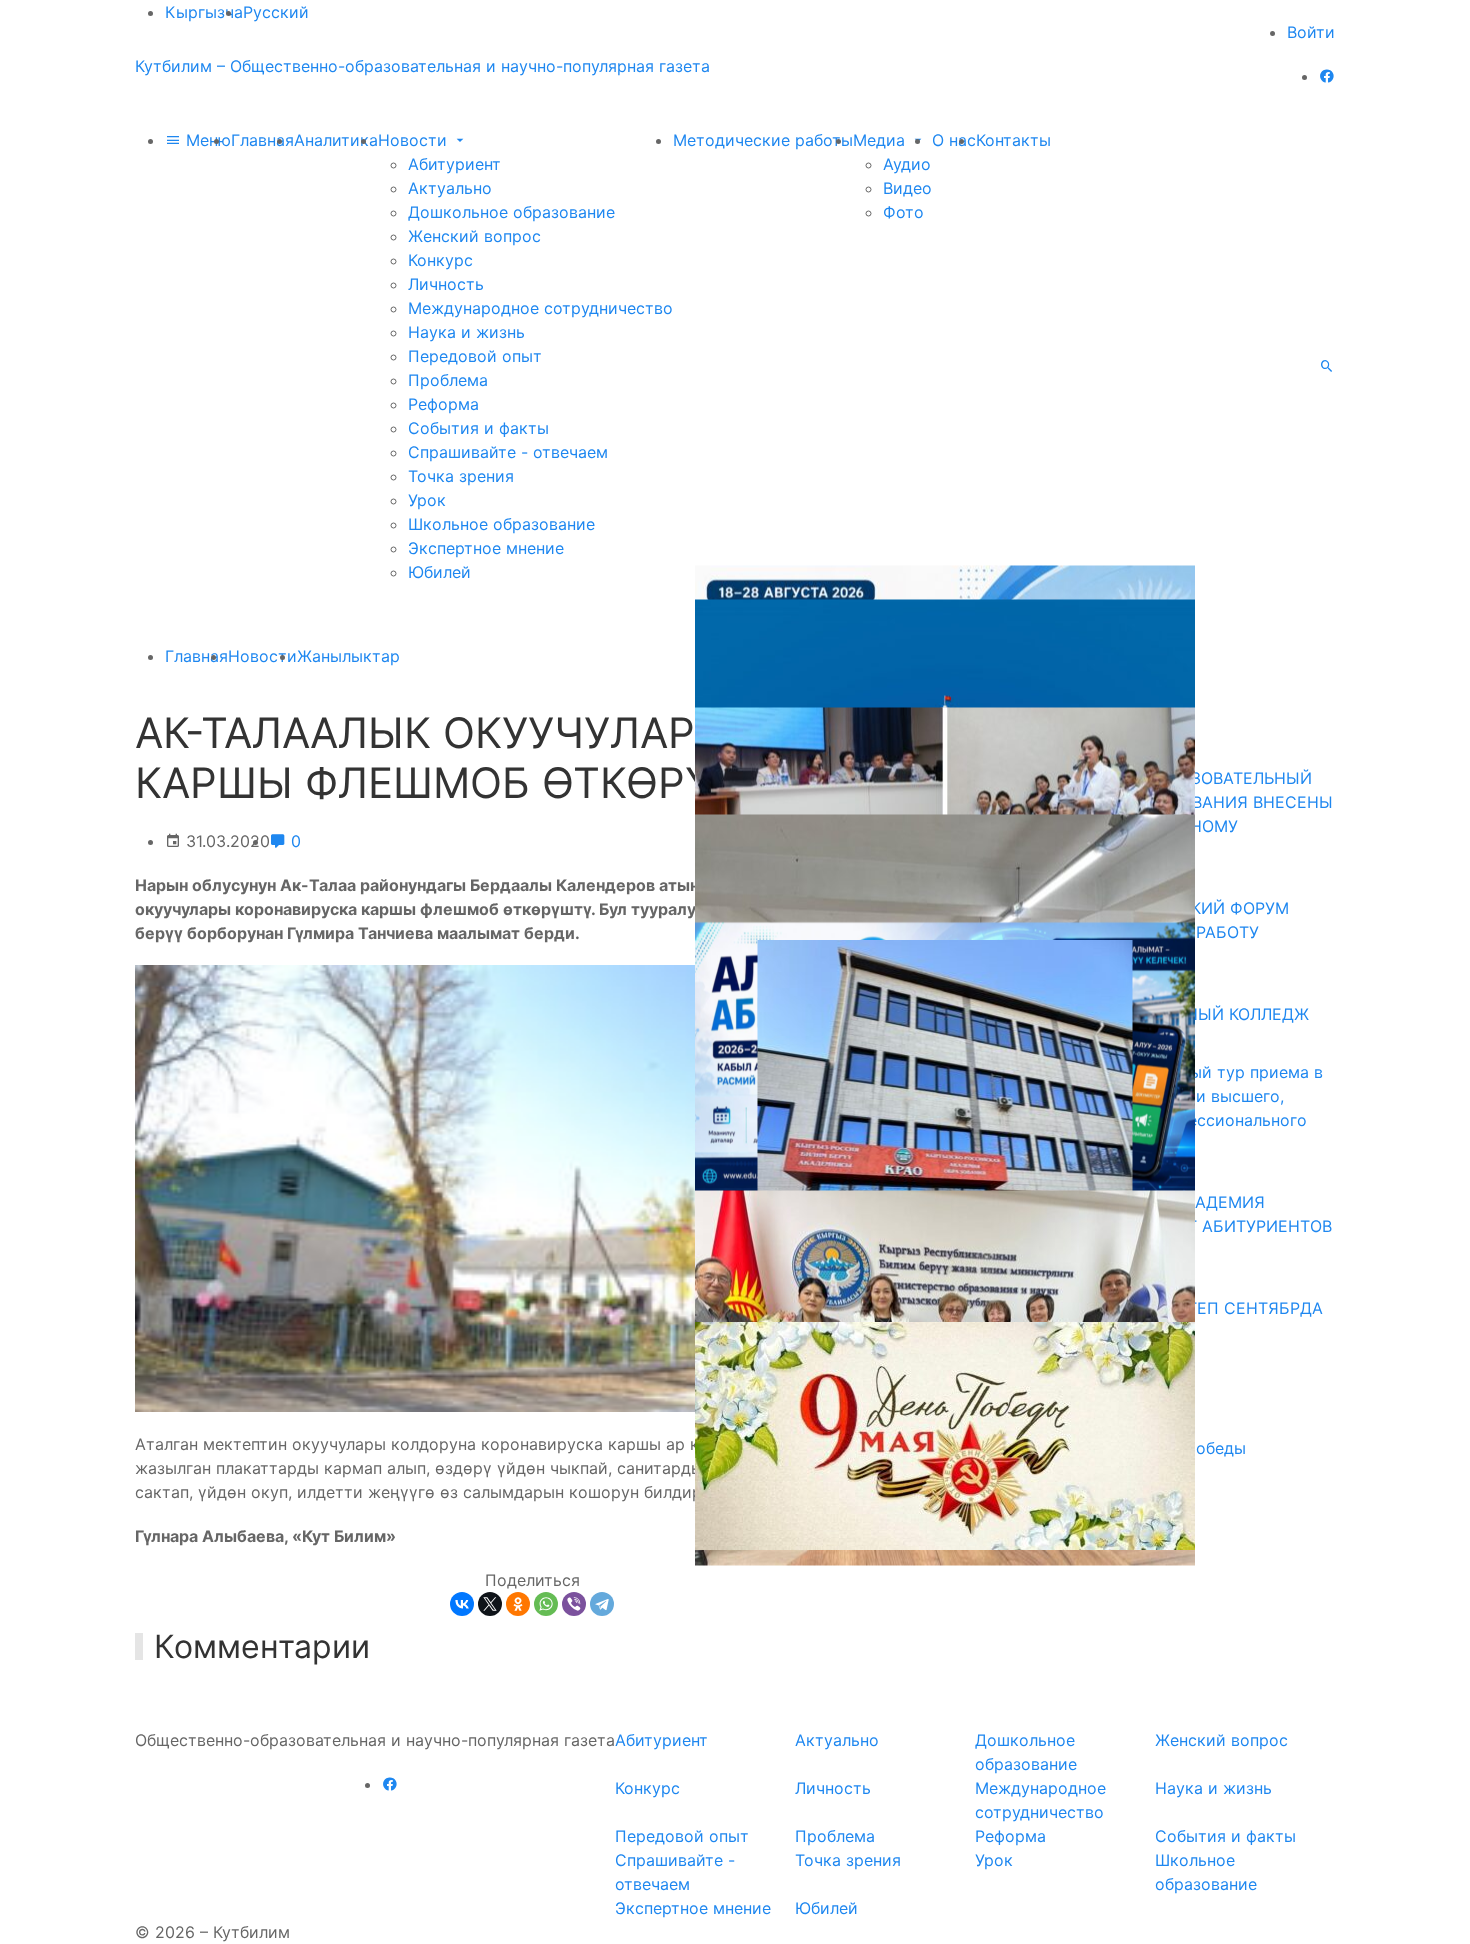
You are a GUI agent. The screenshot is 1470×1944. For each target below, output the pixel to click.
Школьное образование (501, 524)
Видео (907, 188)
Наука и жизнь (466, 332)
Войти (1311, 32)
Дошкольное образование (511, 212)
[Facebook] (1327, 76)
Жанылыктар (348, 656)
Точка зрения (461, 476)
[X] (490, 1604)
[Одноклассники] (518, 1604)
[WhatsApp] (546, 1604)
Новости (415, 140)
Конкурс (440, 260)
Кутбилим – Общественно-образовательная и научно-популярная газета (422, 66)
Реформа (443, 404)
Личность (446, 284)
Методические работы (763, 140)
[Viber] (574, 1604)
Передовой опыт (475, 356)
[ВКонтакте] (462, 1604)
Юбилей (439, 572)
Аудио (907, 164)
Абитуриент (454, 164)
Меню (206, 140)
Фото (903, 212)
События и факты (478, 428)
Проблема (448, 380)
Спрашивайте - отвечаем (508, 452)
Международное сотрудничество (540, 308)
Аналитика (336, 140)
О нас (954, 140)
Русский (276, 12)
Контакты (1013, 140)
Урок (427, 500)
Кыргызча (204, 12)
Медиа (881, 140)
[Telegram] (602, 1604)
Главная (262, 140)
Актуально (450, 188)
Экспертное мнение (486, 548)
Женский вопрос (474, 236)
